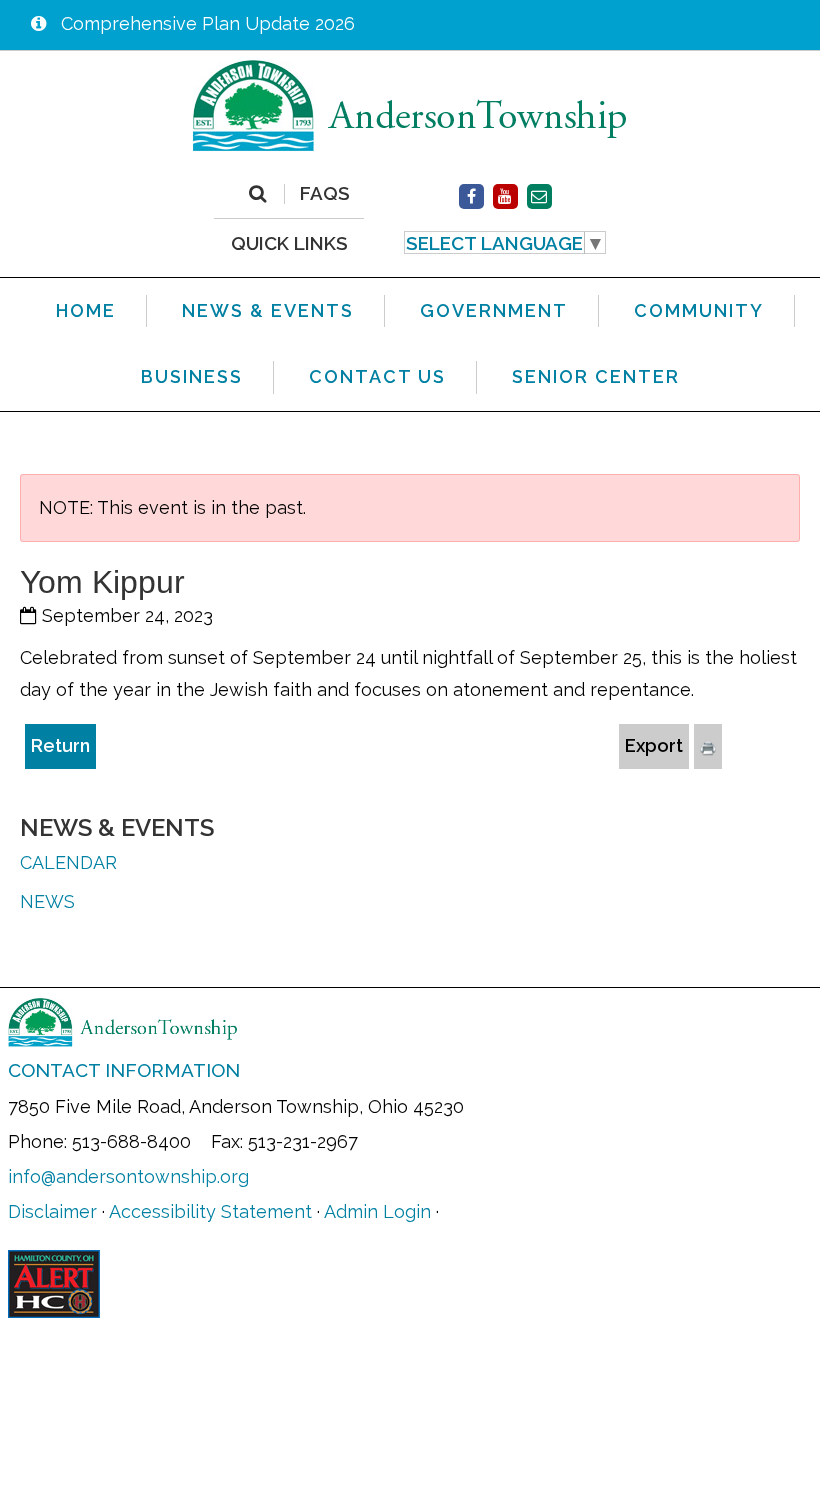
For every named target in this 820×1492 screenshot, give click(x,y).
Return (60, 745)
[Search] (257, 194)
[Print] (708, 746)
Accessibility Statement (210, 1211)
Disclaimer (52, 1211)
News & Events (117, 827)
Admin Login (377, 1211)
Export (654, 745)
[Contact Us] (539, 196)
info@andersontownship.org (128, 1176)
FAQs (325, 194)
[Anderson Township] (410, 104)
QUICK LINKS (289, 242)
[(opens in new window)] (471, 196)
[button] (505, 243)
